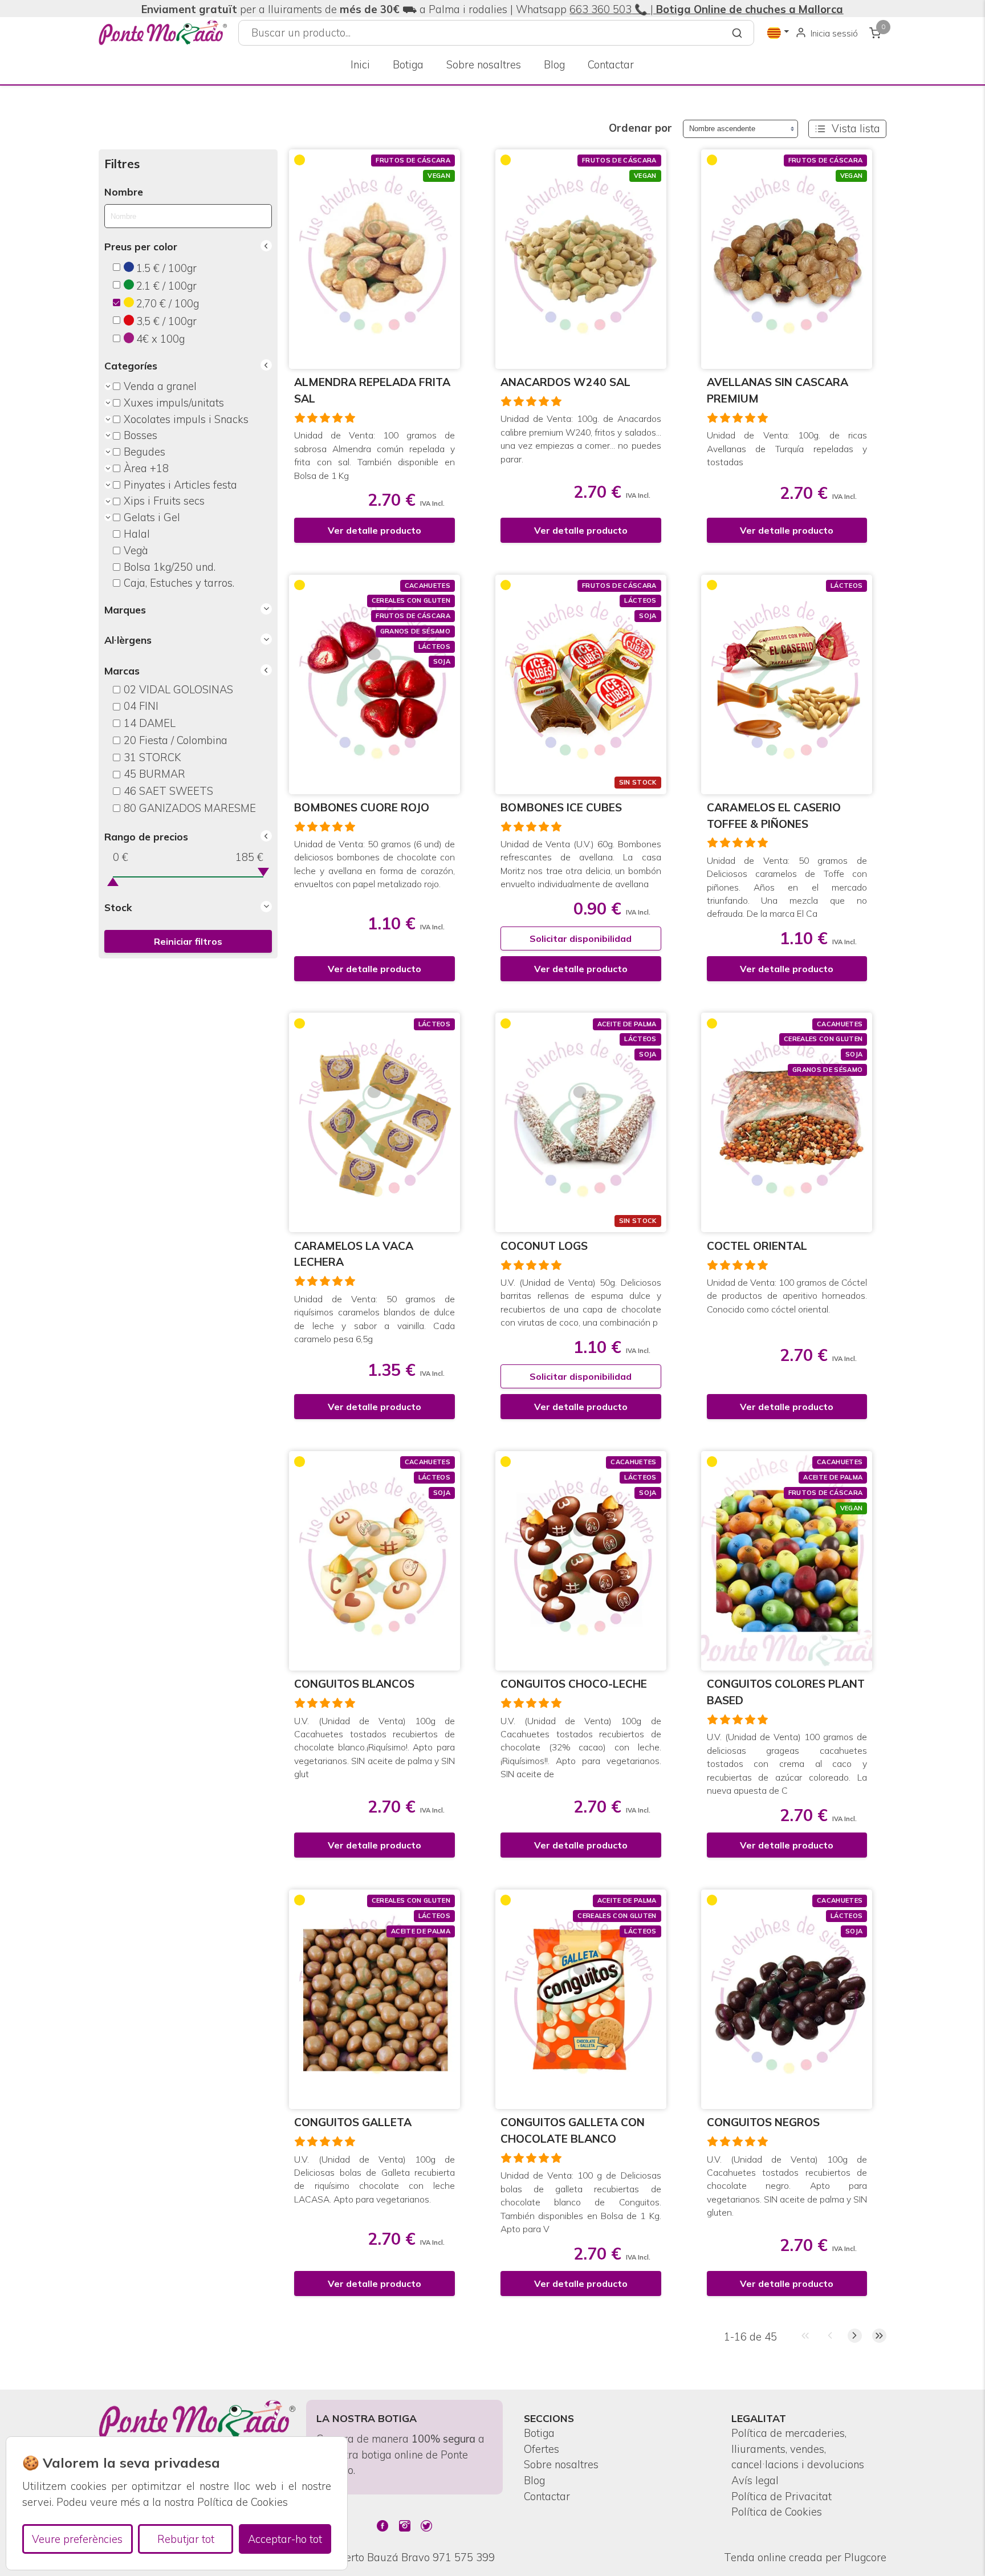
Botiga (408, 65)
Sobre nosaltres (484, 65)
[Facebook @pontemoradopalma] (382, 2526)
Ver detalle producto (375, 530)
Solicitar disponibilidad (581, 938)
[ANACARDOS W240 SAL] (581, 259)
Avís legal (755, 2480)
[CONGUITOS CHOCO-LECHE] (581, 1561)
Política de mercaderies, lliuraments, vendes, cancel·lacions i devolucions (798, 2449)
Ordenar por (640, 128)
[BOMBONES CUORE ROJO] (375, 684)
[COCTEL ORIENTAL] (787, 1122)
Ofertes (542, 2449)
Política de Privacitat (782, 2496)
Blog (554, 65)
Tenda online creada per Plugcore (805, 2557)
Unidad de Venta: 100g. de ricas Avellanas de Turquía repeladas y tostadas (787, 448)
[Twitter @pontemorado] (426, 2526)
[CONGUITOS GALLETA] (375, 1999)
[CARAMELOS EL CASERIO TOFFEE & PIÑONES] (787, 684)
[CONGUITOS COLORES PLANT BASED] (787, 1561)
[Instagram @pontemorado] (405, 2526)
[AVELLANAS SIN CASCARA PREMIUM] (787, 259)
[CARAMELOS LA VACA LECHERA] (375, 1122)
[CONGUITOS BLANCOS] (375, 1561)
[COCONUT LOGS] (581, 1122)
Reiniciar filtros (188, 941)
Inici (360, 65)
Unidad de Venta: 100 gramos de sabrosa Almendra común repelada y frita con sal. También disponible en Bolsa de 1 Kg (375, 455)
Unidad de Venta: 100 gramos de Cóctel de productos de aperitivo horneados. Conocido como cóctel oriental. (787, 1296)
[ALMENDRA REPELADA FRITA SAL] (375, 259)
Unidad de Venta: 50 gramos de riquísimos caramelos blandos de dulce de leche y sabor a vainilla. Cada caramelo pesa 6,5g (375, 1319)
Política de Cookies (777, 2512)
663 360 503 (601, 9)
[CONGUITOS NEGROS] (787, 1999)
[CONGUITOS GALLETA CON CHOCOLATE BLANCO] (581, 1999)
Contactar (611, 65)
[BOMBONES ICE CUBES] (581, 684)
